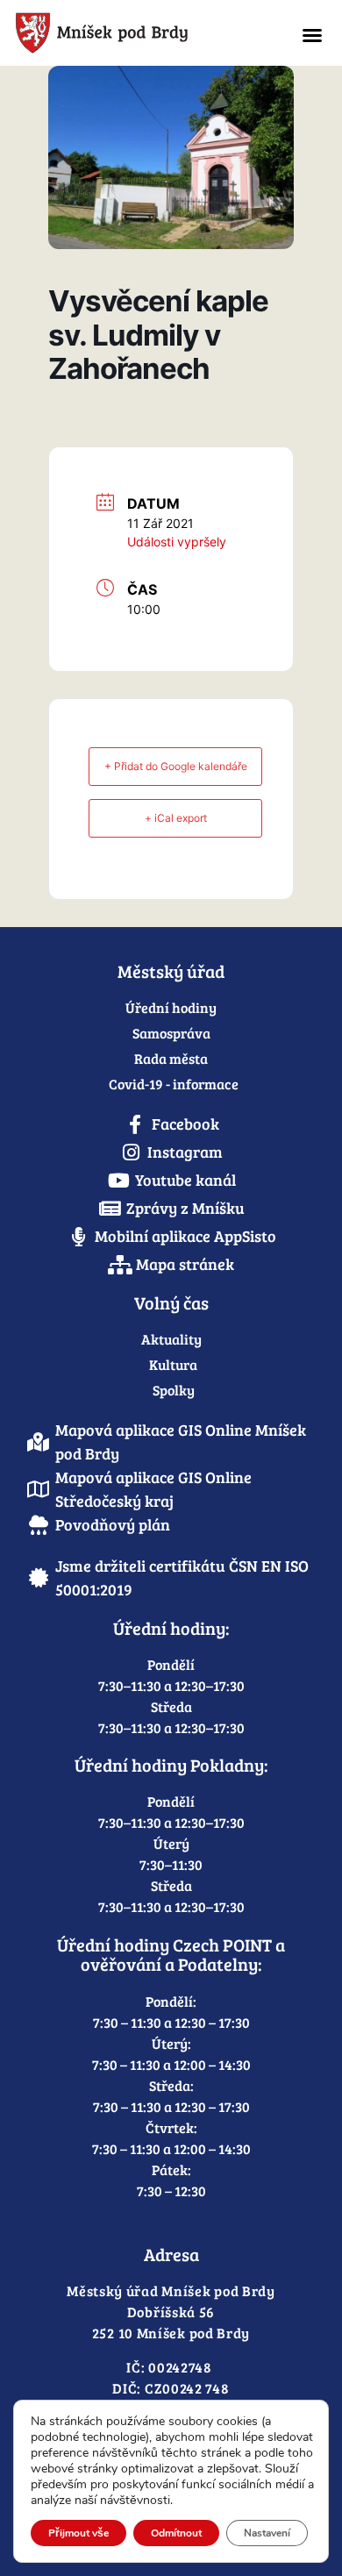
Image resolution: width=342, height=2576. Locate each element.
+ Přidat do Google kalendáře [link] (176, 766)
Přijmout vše (78, 2533)
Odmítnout (176, 2533)
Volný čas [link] (171, 1302)
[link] (139, 33)
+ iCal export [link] (176, 818)
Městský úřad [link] (171, 971)
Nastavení (267, 2533)
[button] (312, 35)
